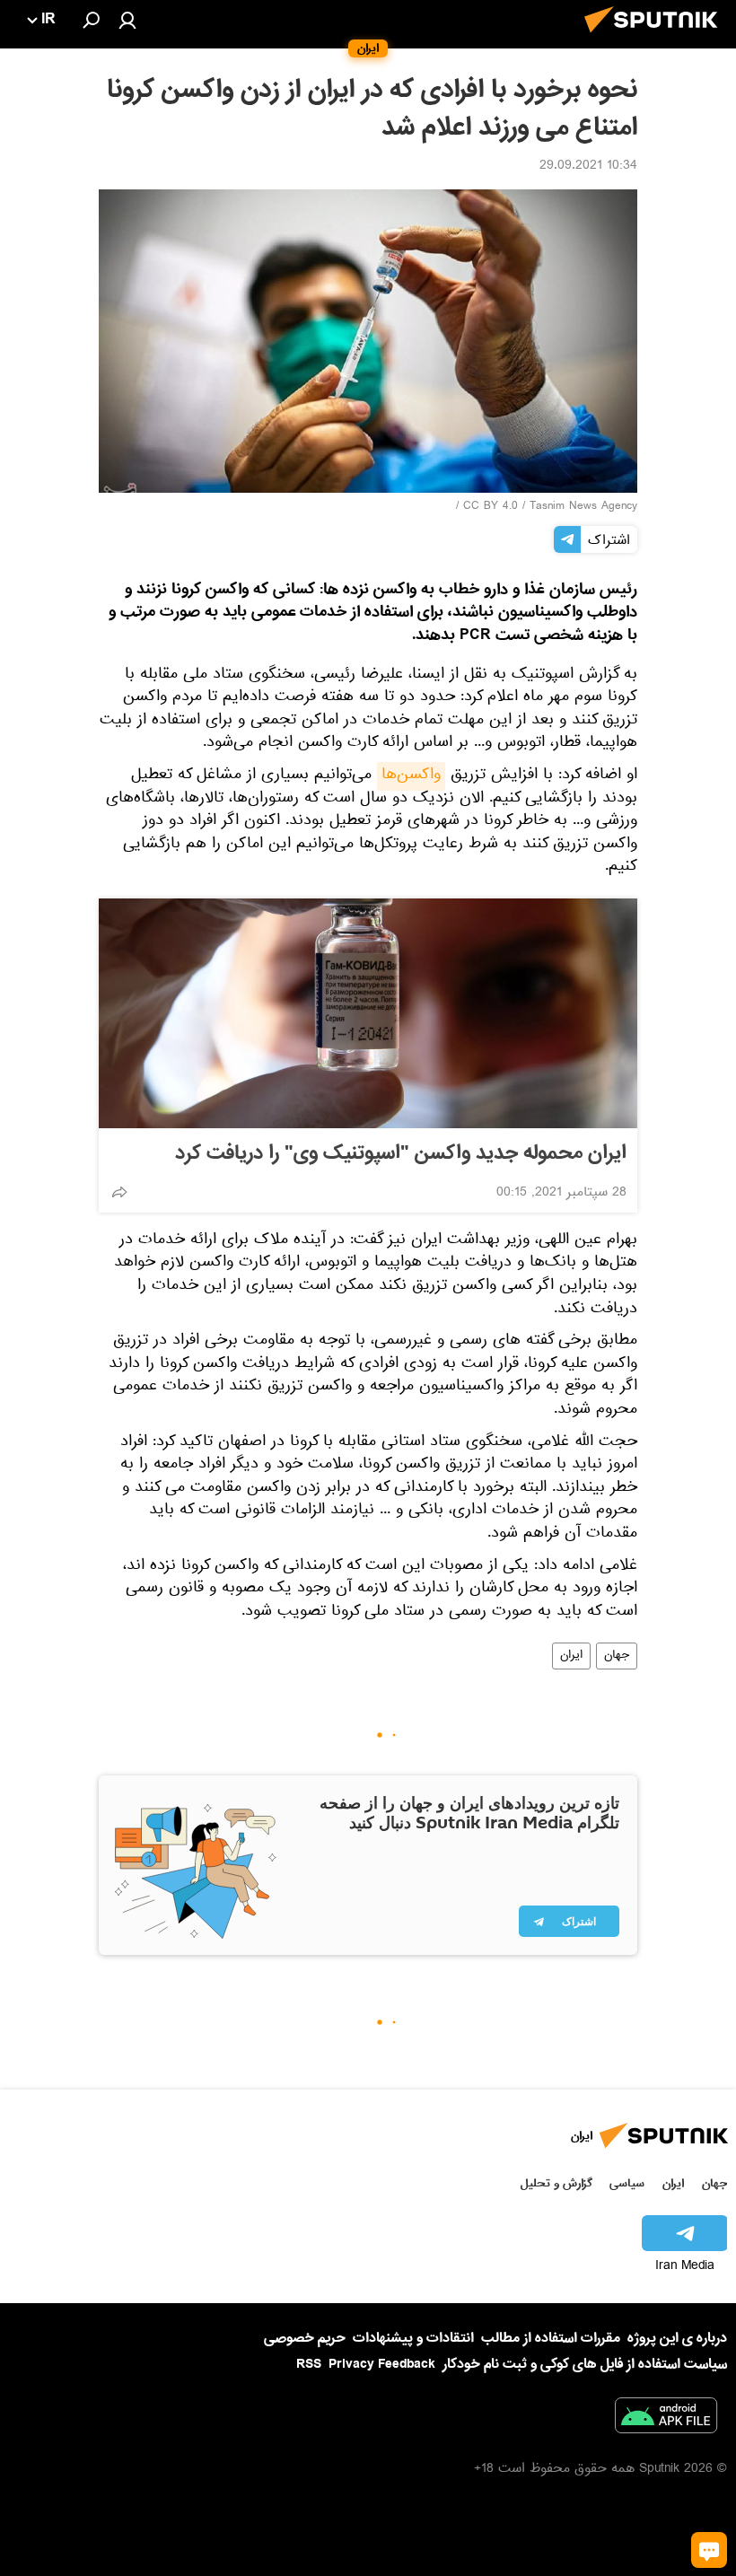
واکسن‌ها (411, 776)
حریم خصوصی (305, 2338)
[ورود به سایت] (127, 20)
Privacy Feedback (382, 2365)
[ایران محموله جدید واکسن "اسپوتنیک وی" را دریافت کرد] (368, 1013)
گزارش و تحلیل (556, 2183)
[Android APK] (666, 2419)
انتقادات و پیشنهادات (413, 2339)
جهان (617, 1656)
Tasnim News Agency (583, 507)
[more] (119, 1192)
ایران (571, 1656)
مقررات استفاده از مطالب (551, 2338)
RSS (309, 2364)
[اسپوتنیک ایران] (656, 38)
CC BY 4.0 (491, 507)
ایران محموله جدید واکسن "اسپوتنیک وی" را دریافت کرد (401, 1153)
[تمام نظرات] (709, 2550)
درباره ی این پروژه (677, 2338)
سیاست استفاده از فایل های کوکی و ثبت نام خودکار (585, 2364)
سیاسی (627, 2183)
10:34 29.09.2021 (588, 167)
